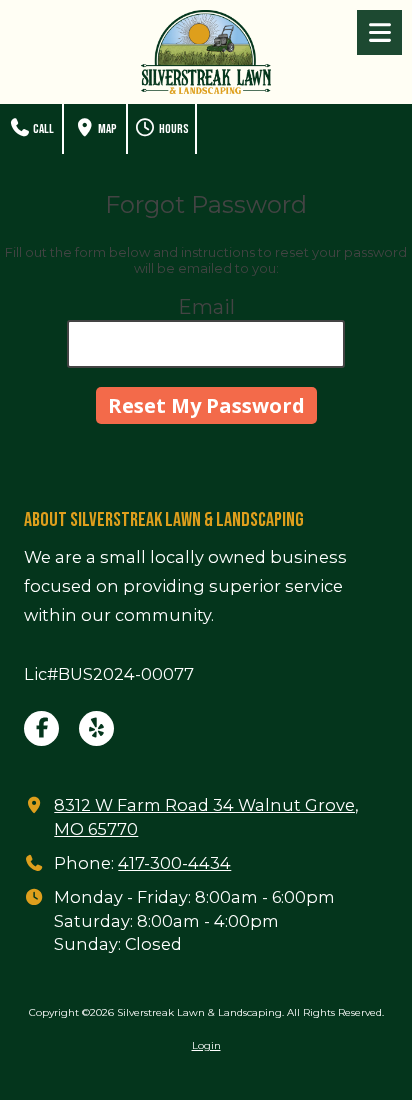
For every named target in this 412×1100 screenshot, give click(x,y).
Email (206, 307)
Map (106, 129)
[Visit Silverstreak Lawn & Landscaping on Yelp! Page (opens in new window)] (96, 728)
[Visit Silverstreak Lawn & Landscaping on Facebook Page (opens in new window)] (41, 728)
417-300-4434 (174, 863)
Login (206, 1045)
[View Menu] (379, 32)
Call (42, 129)
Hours (173, 129)
